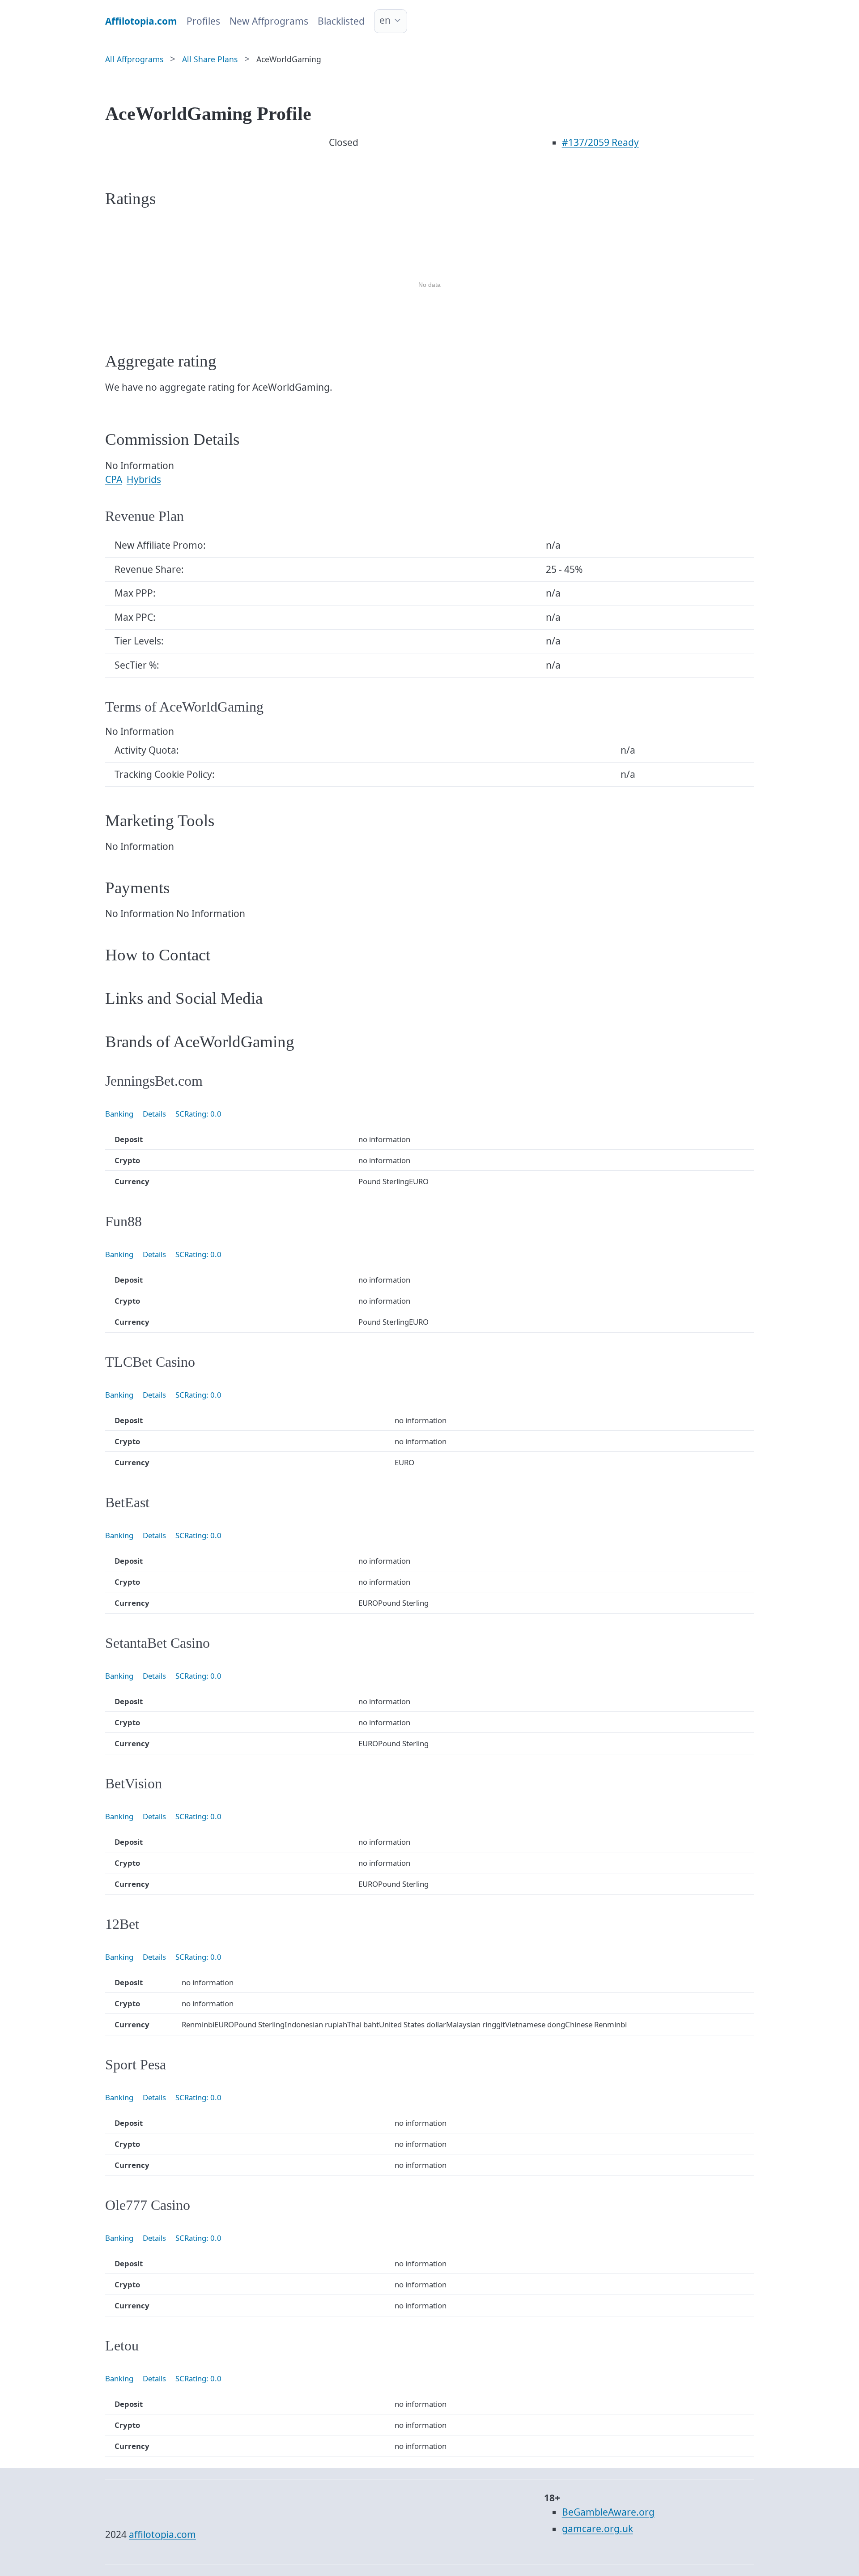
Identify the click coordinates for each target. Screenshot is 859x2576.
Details (154, 1114)
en (385, 20)
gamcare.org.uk (597, 2529)
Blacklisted (341, 21)
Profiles (203, 21)
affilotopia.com (162, 2534)
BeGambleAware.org (608, 2512)
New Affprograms (269, 21)
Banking (119, 1114)
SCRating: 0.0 (198, 1114)
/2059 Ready (600, 142)
